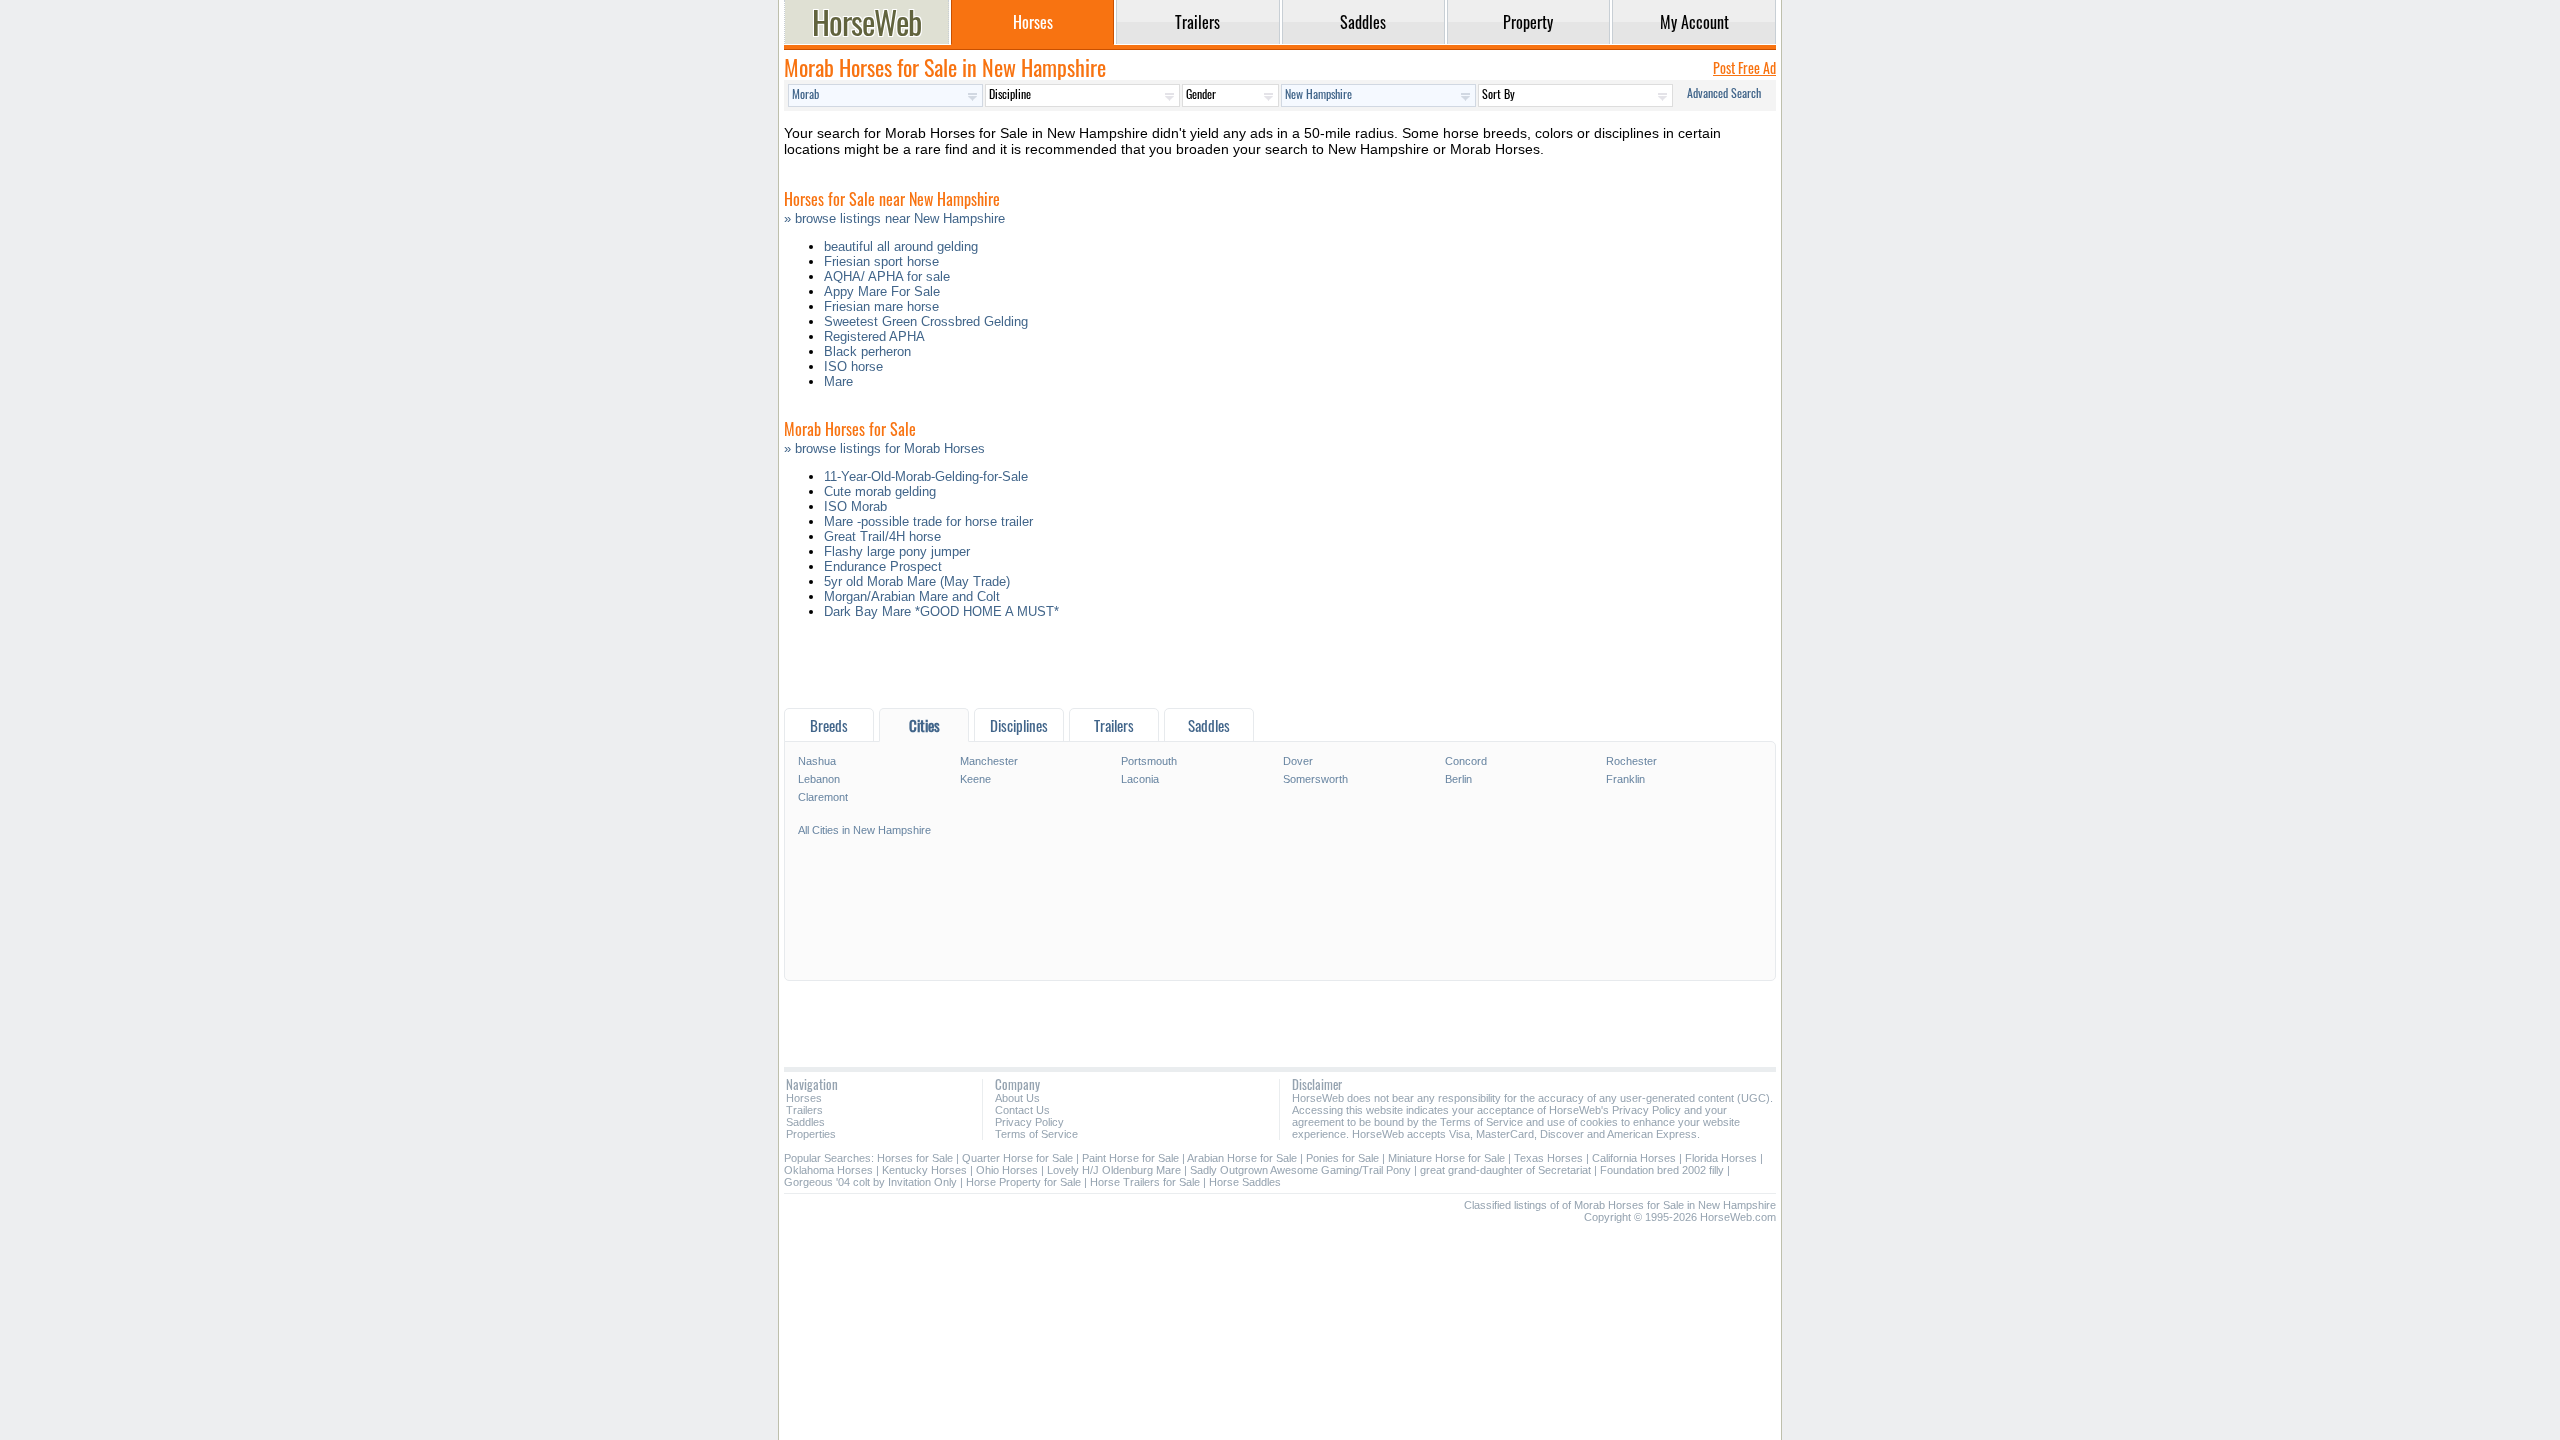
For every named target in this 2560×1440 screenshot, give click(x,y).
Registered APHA (874, 336)
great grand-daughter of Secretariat (1505, 1170)
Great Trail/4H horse (882, 536)
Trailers (804, 1110)
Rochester (1631, 761)
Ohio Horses (1007, 1170)
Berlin (1458, 779)
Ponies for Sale (1342, 1158)
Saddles (805, 1122)
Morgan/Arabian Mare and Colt (912, 596)
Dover (1298, 761)
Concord (1466, 761)
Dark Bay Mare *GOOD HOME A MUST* (941, 611)
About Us (1017, 1098)
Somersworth (1315, 779)
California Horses (1634, 1158)
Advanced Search (1724, 92)
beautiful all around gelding (901, 246)
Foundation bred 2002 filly (1662, 1170)
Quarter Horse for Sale (1017, 1158)
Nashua (817, 761)
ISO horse (853, 366)
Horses (804, 1098)
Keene (975, 779)
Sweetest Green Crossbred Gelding (926, 321)
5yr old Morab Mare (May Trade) (917, 581)
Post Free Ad (1744, 67)
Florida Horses (1721, 1158)
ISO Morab (855, 506)
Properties (811, 1134)
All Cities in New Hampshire (864, 830)
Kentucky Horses (924, 1170)
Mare (838, 381)
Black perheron (867, 351)
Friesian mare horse (881, 306)
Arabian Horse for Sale (1242, 1158)
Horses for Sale (915, 1158)
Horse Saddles (1245, 1182)
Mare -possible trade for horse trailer (928, 521)
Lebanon (819, 779)
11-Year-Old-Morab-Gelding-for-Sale (926, 476)
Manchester (989, 761)
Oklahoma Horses (828, 1170)
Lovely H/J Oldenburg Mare (1114, 1170)
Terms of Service (1036, 1134)
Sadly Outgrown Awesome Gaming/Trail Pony (1300, 1170)
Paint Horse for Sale (1130, 1158)
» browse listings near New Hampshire (894, 218)
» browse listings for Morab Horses (884, 448)
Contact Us (1022, 1110)
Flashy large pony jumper (897, 551)
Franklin (1625, 779)
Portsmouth (1149, 761)
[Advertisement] (1280, 668)
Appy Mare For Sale (882, 291)
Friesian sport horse (881, 261)
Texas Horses (1548, 1158)
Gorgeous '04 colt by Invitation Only (870, 1182)
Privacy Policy (1029, 1122)
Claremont (823, 797)
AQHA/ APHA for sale (887, 276)
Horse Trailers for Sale (1145, 1182)
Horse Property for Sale (1023, 1182)
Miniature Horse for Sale (1446, 1158)
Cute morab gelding (880, 491)
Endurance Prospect (883, 566)
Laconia (1140, 779)
